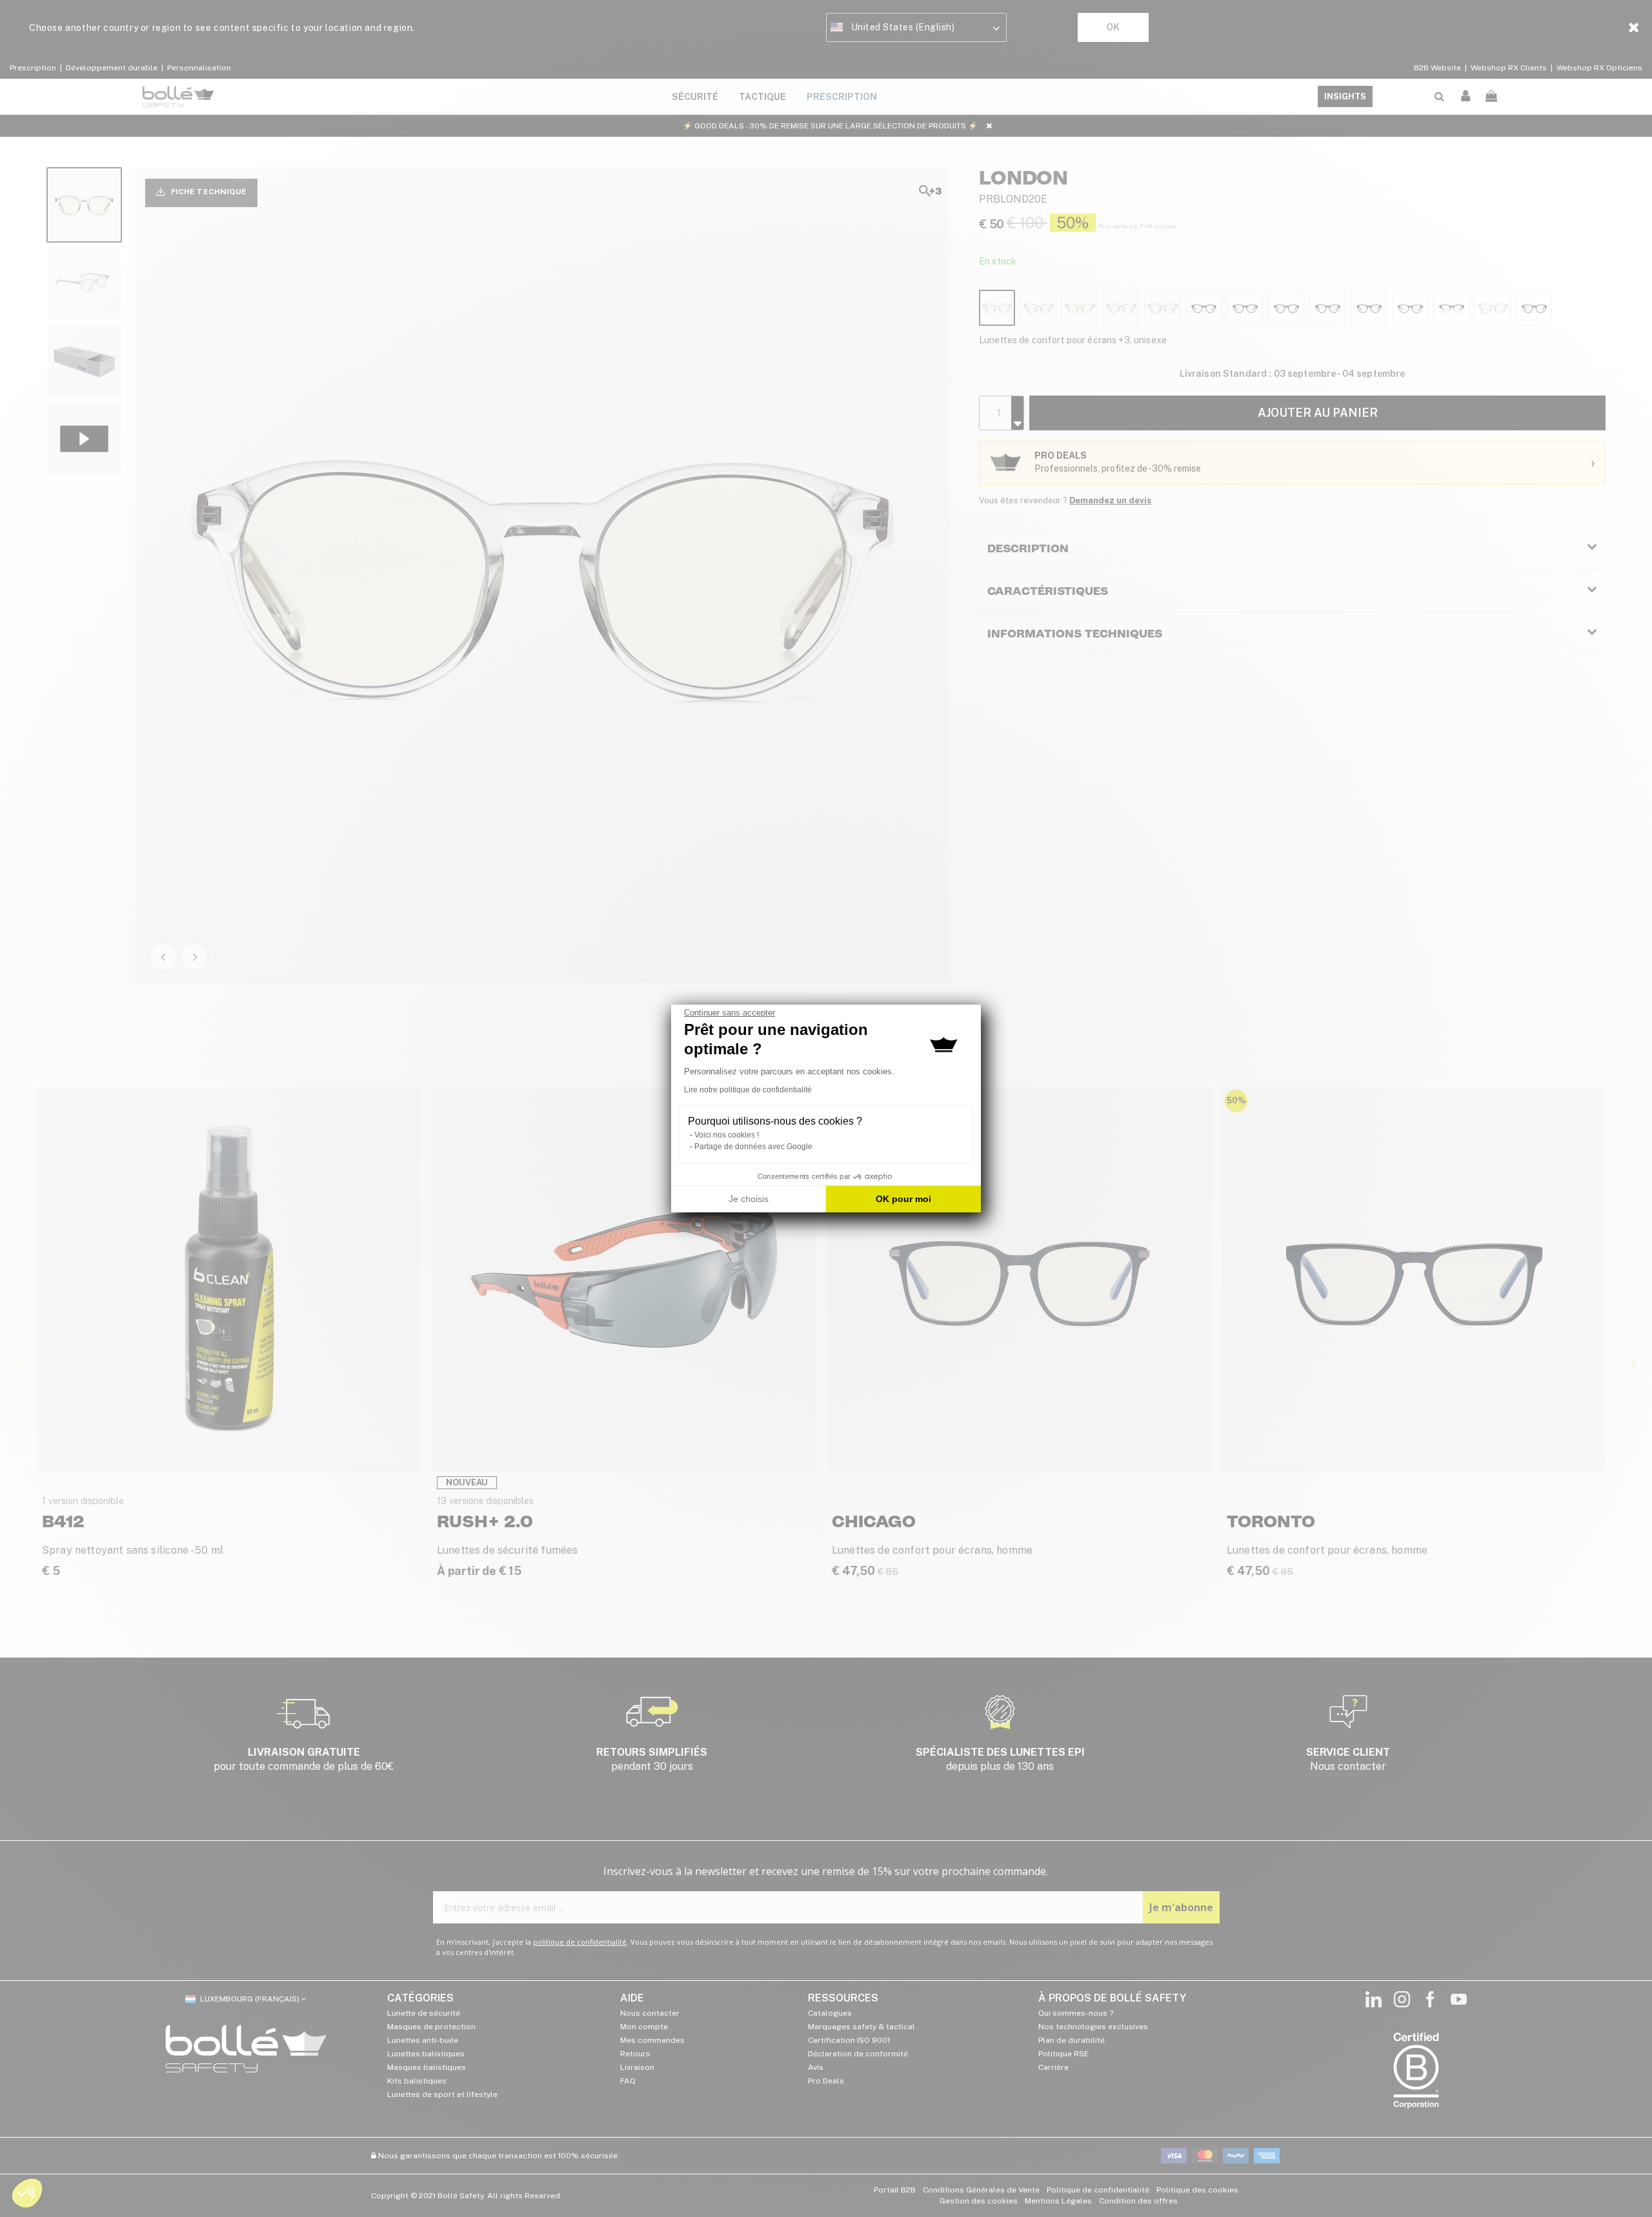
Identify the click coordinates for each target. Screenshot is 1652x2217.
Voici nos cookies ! (727, 1135)
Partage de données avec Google (753, 1147)
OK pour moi (903, 1199)
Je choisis (749, 1199)
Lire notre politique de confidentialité (748, 1090)
